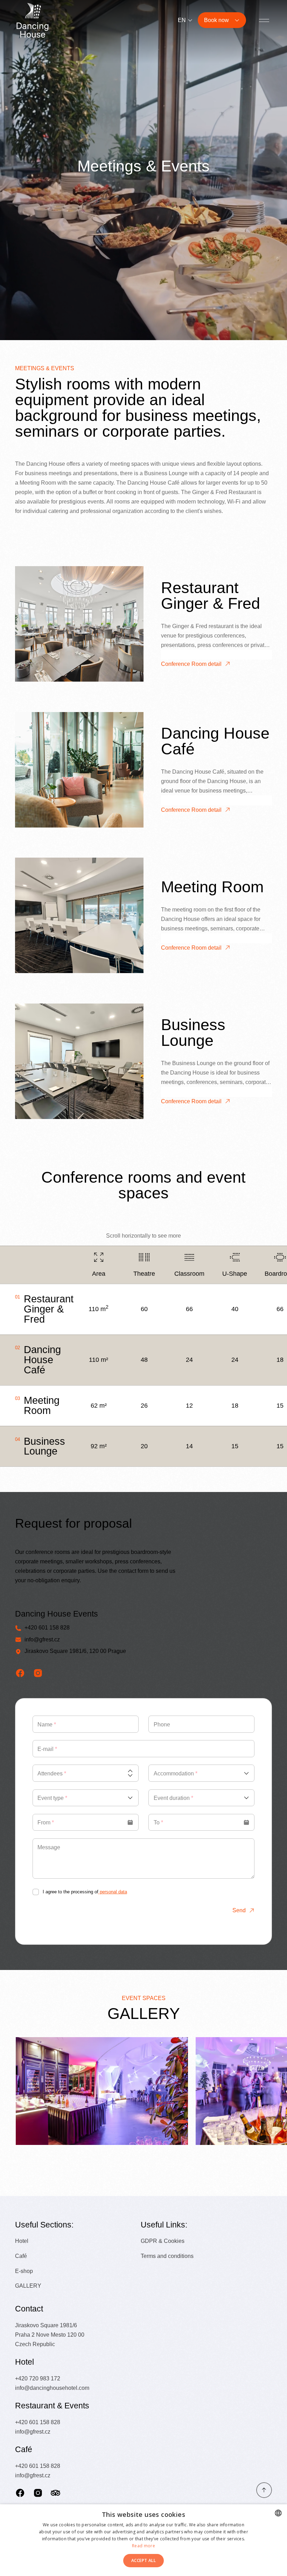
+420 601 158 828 (47, 1627)
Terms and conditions (167, 2256)
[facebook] (20, 1673)
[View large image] (102, 2091)
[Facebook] (20, 2493)
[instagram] (38, 1673)
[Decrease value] (130, 1775)
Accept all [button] (143, 2560)
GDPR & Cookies (163, 2241)
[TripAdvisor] (55, 2493)
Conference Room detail (191, 664)
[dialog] (143, 2540)
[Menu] (264, 20)
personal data (113, 1892)
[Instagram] (38, 2493)
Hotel (22, 2241)
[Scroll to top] (264, 2490)
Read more (143, 2546)
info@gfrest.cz (42, 1639)
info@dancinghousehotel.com (52, 2388)
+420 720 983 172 (38, 2378)
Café (21, 2256)
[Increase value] (130, 1771)
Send (239, 1910)
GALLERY (28, 2286)
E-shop (24, 2271)
